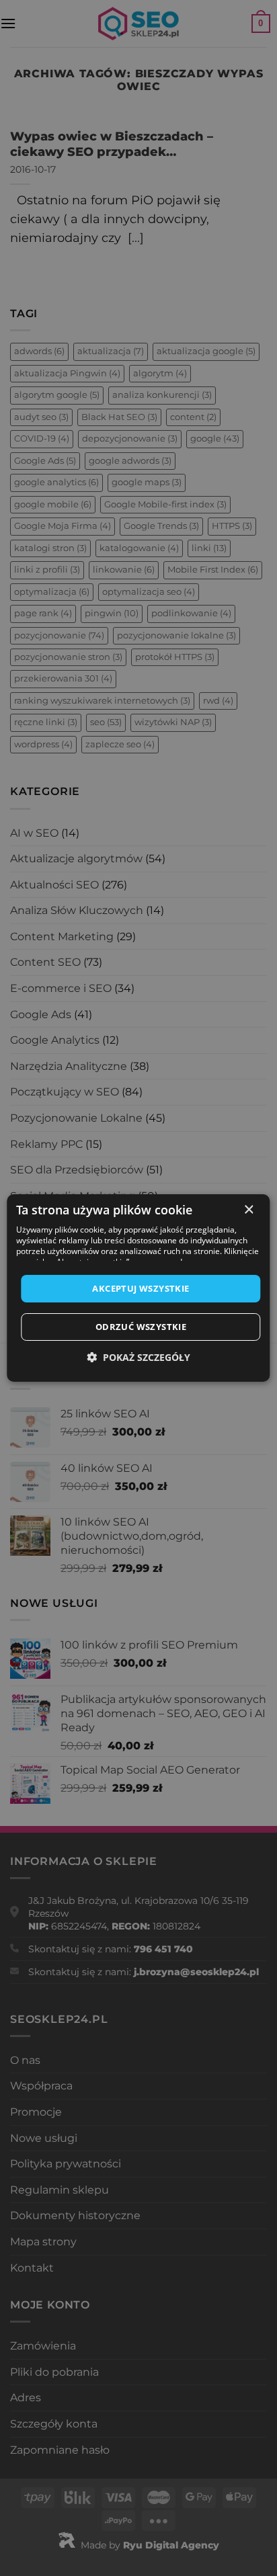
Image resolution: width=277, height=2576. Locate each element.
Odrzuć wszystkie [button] (141, 1327)
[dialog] (138, 1288)
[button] (138, 1357)
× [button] (248, 1210)
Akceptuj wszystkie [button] (141, 1288)
